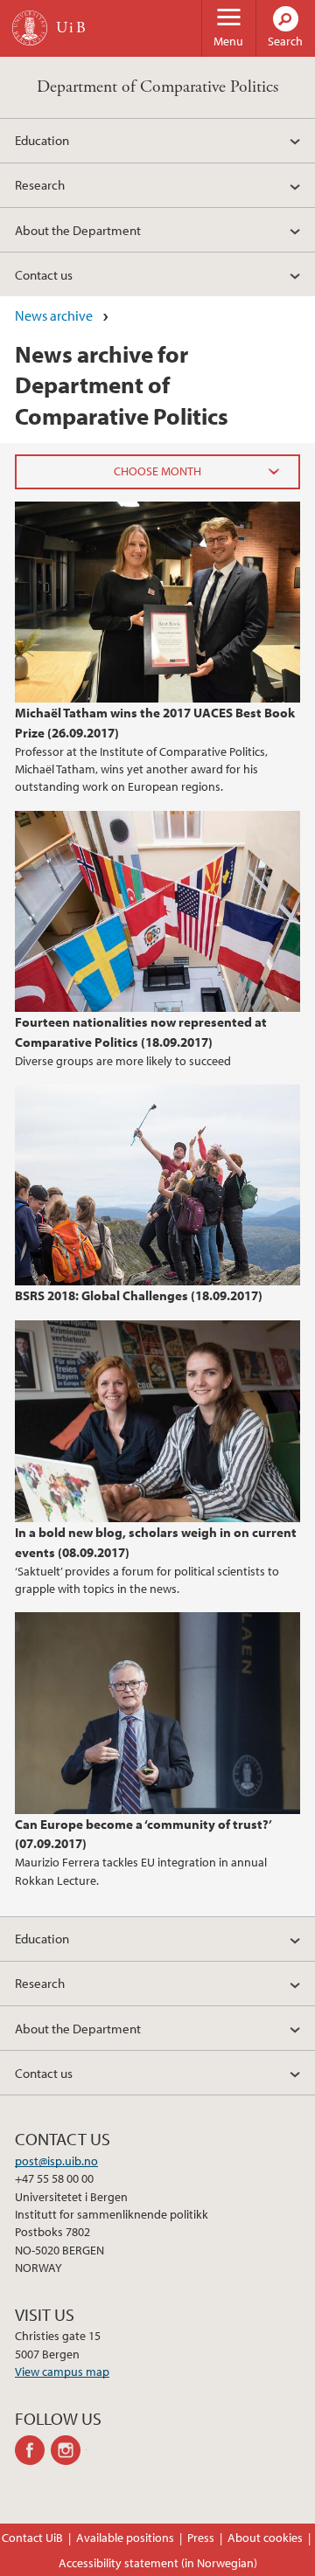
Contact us (44, 274)
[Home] (30, 28)
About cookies (265, 2538)
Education (42, 140)
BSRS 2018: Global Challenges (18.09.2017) (139, 1295)
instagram (69, 2450)
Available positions (125, 2538)
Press (201, 2538)
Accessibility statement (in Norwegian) (158, 2563)
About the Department (78, 230)
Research (40, 184)
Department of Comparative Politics (157, 87)
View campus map (62, 2372)
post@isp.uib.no (56, 2161)
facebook (33, 2450)
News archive (54, 315)
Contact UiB (32, 2538)
